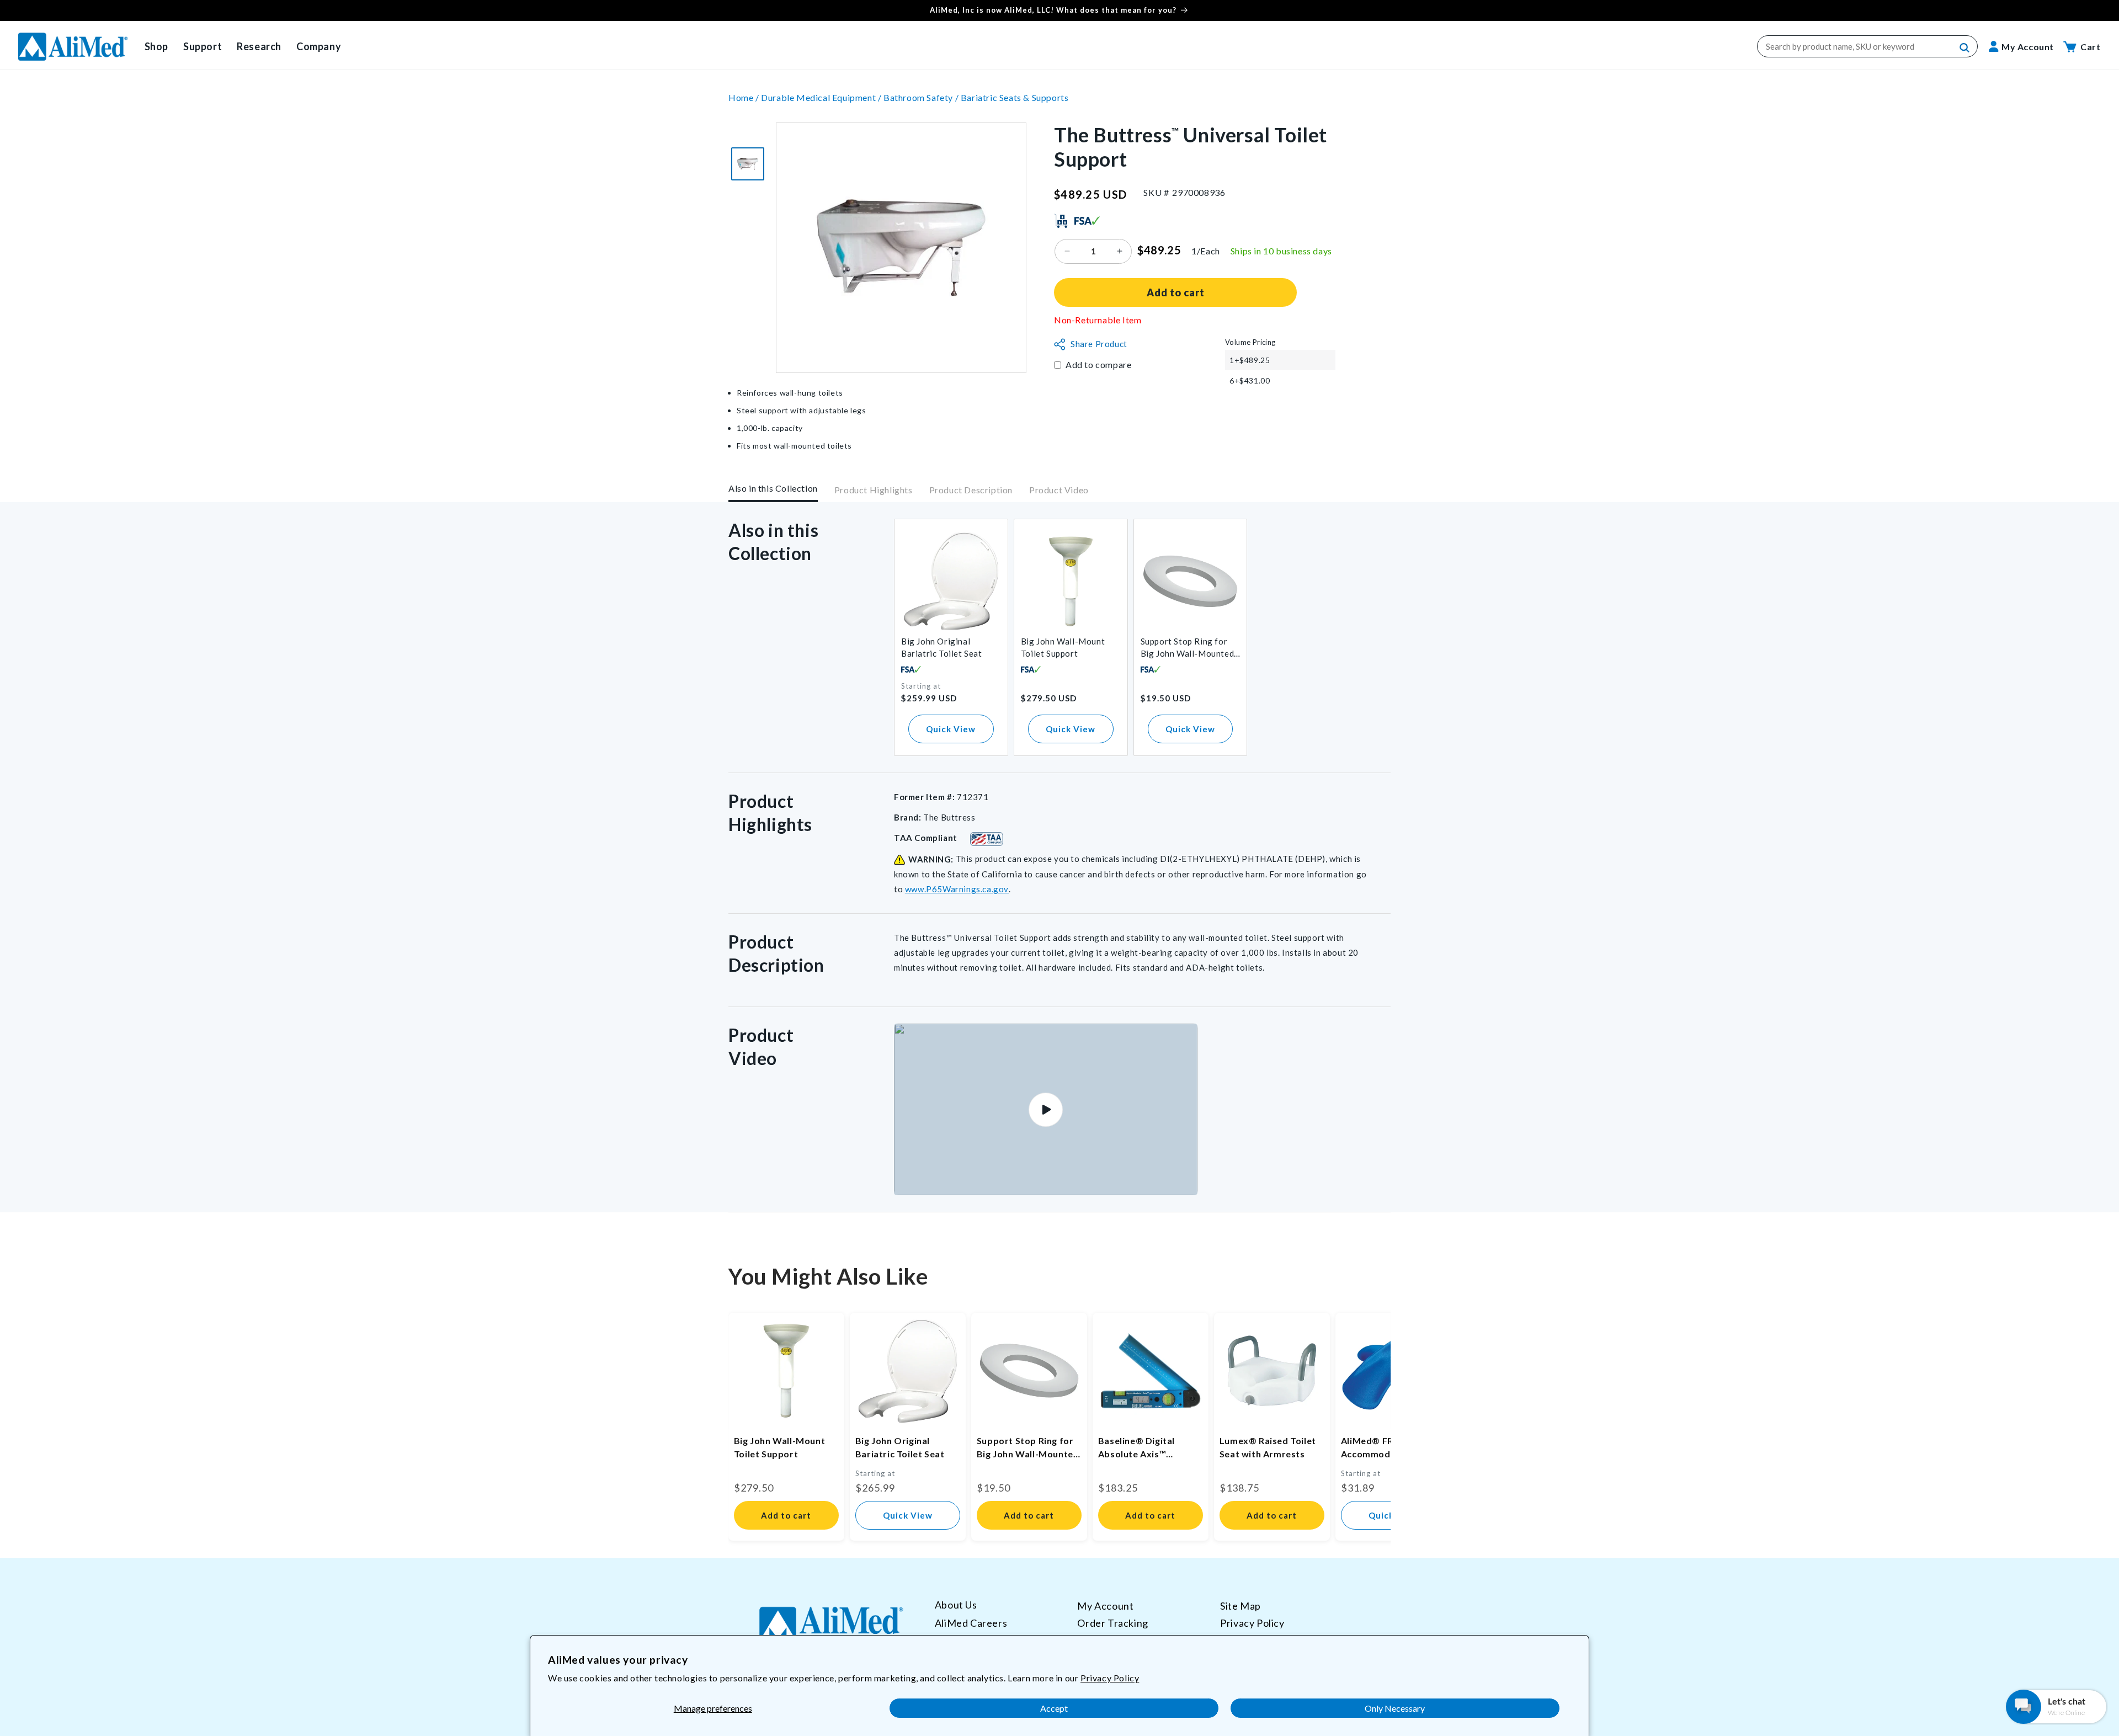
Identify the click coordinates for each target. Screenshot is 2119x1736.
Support (203, 46)
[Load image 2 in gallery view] (748, 164)
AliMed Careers (971, 1623)
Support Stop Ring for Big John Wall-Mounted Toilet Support (1188, 648)
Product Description (971, 490)
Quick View (951, 729)
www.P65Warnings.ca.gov (957, 889)
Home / (745, 97)
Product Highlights (874, 490)
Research (259, 46)
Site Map (1240, 1606)
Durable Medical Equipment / (822, 97)
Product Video (1059, 490)
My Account (1105, 1606)
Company (319, 46)
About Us (956, 1605)
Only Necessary (1395, 1708)
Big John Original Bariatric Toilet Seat (942, 647)
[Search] (1965, 48)
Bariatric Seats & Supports (1015, 97)
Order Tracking (1112, 1623)
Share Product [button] (1099, 344)
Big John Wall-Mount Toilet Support (1063, 647)
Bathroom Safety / (922, 97)
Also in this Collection (773, 488)
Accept (1054, 1708)
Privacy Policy (1110, 1678)
